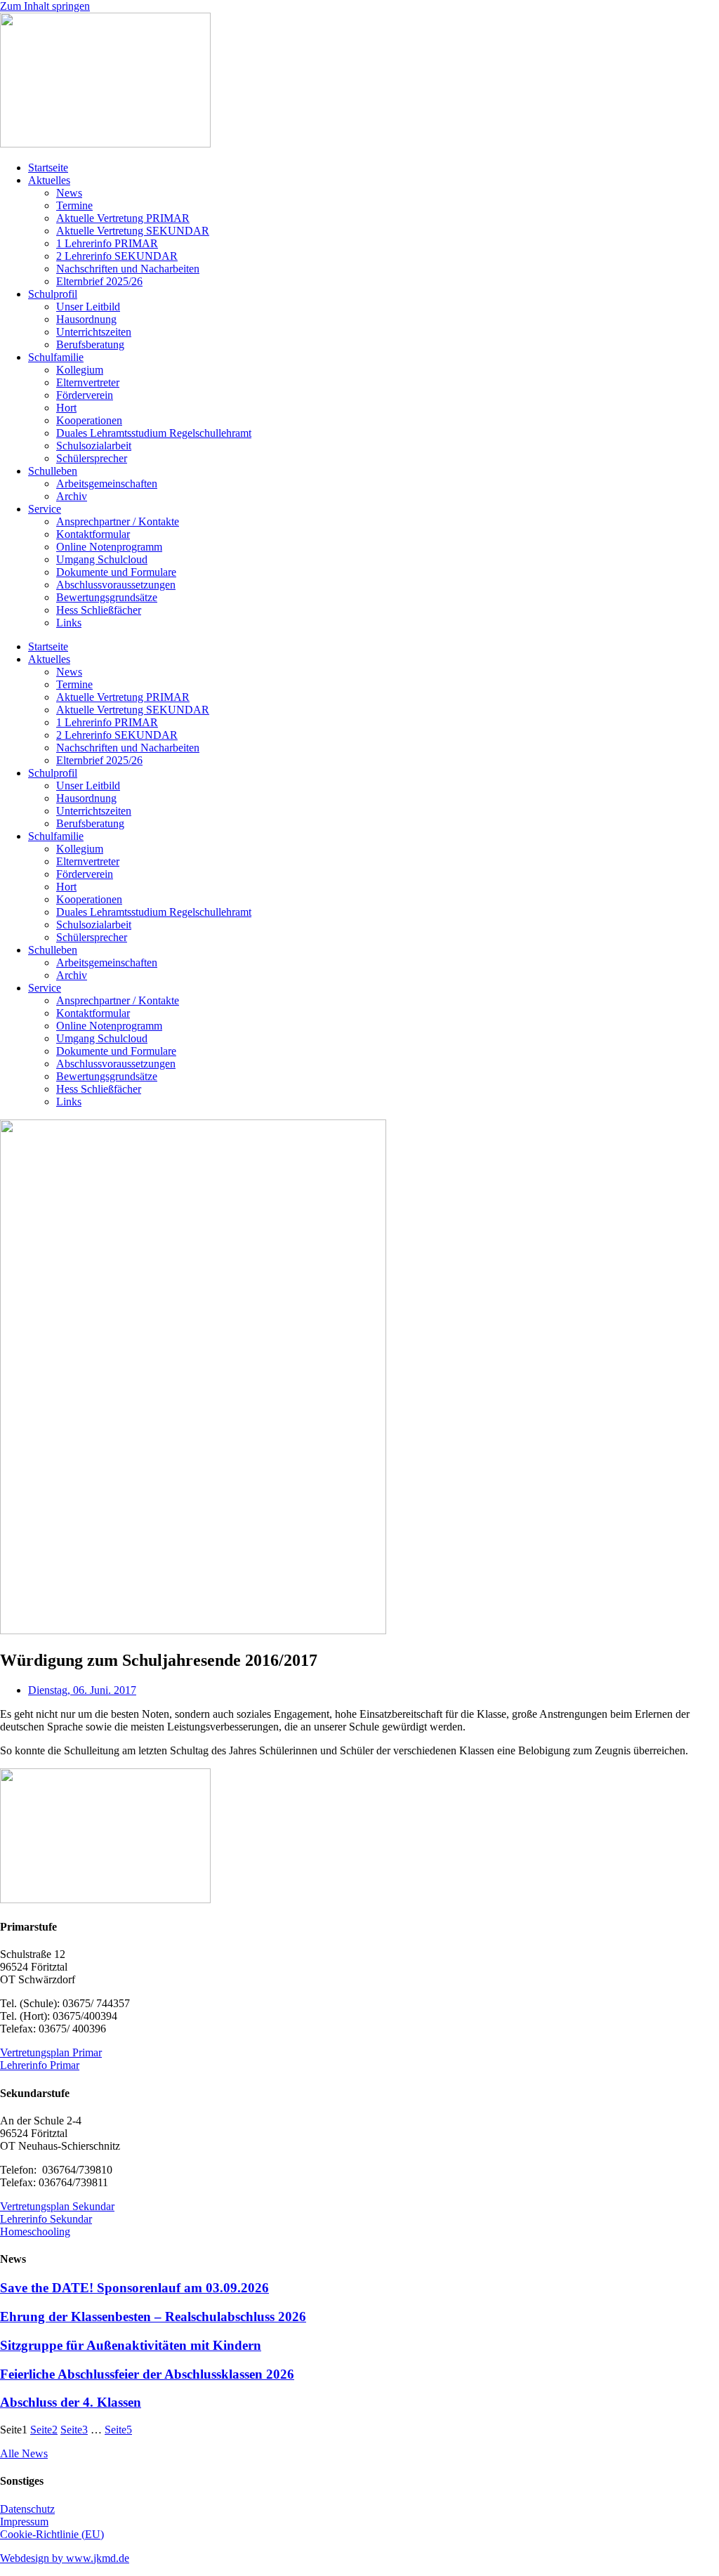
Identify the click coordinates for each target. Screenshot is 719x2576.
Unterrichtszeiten (94, 332)
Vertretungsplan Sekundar (57, 2206)
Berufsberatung (90, 344)
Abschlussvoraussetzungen (116, 585)
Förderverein (85, 395)
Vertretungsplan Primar (51, 2052)
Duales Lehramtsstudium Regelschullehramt (154, 433)
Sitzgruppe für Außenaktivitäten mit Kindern (131, 2345)
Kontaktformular (93, 534)
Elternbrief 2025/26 (99, 281)
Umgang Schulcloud (102, 559)
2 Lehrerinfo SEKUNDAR (117, 256)
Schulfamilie (56, 357)
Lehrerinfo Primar (40, 2065)
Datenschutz (27, 2509)
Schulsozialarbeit (94, 446)
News (69, 193)
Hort (66, 408)
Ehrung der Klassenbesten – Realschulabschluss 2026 (153, 2317)
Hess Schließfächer (99, 610)
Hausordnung (86, 319)
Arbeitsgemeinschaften (107, 484)
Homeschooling (35, 2232)
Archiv (72, 496)
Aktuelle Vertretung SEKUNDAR (133, 231)
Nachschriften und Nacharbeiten (128, 269)
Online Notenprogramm (109, 547)
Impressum (24, 2522)
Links (69, 623)
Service (45, 509)
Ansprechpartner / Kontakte (118, 521)
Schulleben (53, 471)
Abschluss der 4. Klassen (71, 2402)
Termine (74, 205)
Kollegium (80, 370)
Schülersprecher (92, 458)
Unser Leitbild (88, 307)
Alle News (24, 2453)
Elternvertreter (88, 382)
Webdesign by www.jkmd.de (65, 2558)
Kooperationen (89, 420)
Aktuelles (49, 180)
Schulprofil (53, 294)
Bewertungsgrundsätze (107, 597)
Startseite (48, 167)
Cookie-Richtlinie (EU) (52, 2534)
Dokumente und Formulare (116, 572)
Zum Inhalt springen (45, 6)
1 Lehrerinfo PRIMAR (107, 243)
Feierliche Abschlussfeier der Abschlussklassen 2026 (147, 2374)
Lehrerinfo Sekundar (46, 2219)
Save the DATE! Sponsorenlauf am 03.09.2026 (134, 2288)
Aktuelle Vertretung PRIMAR (123, 218)
